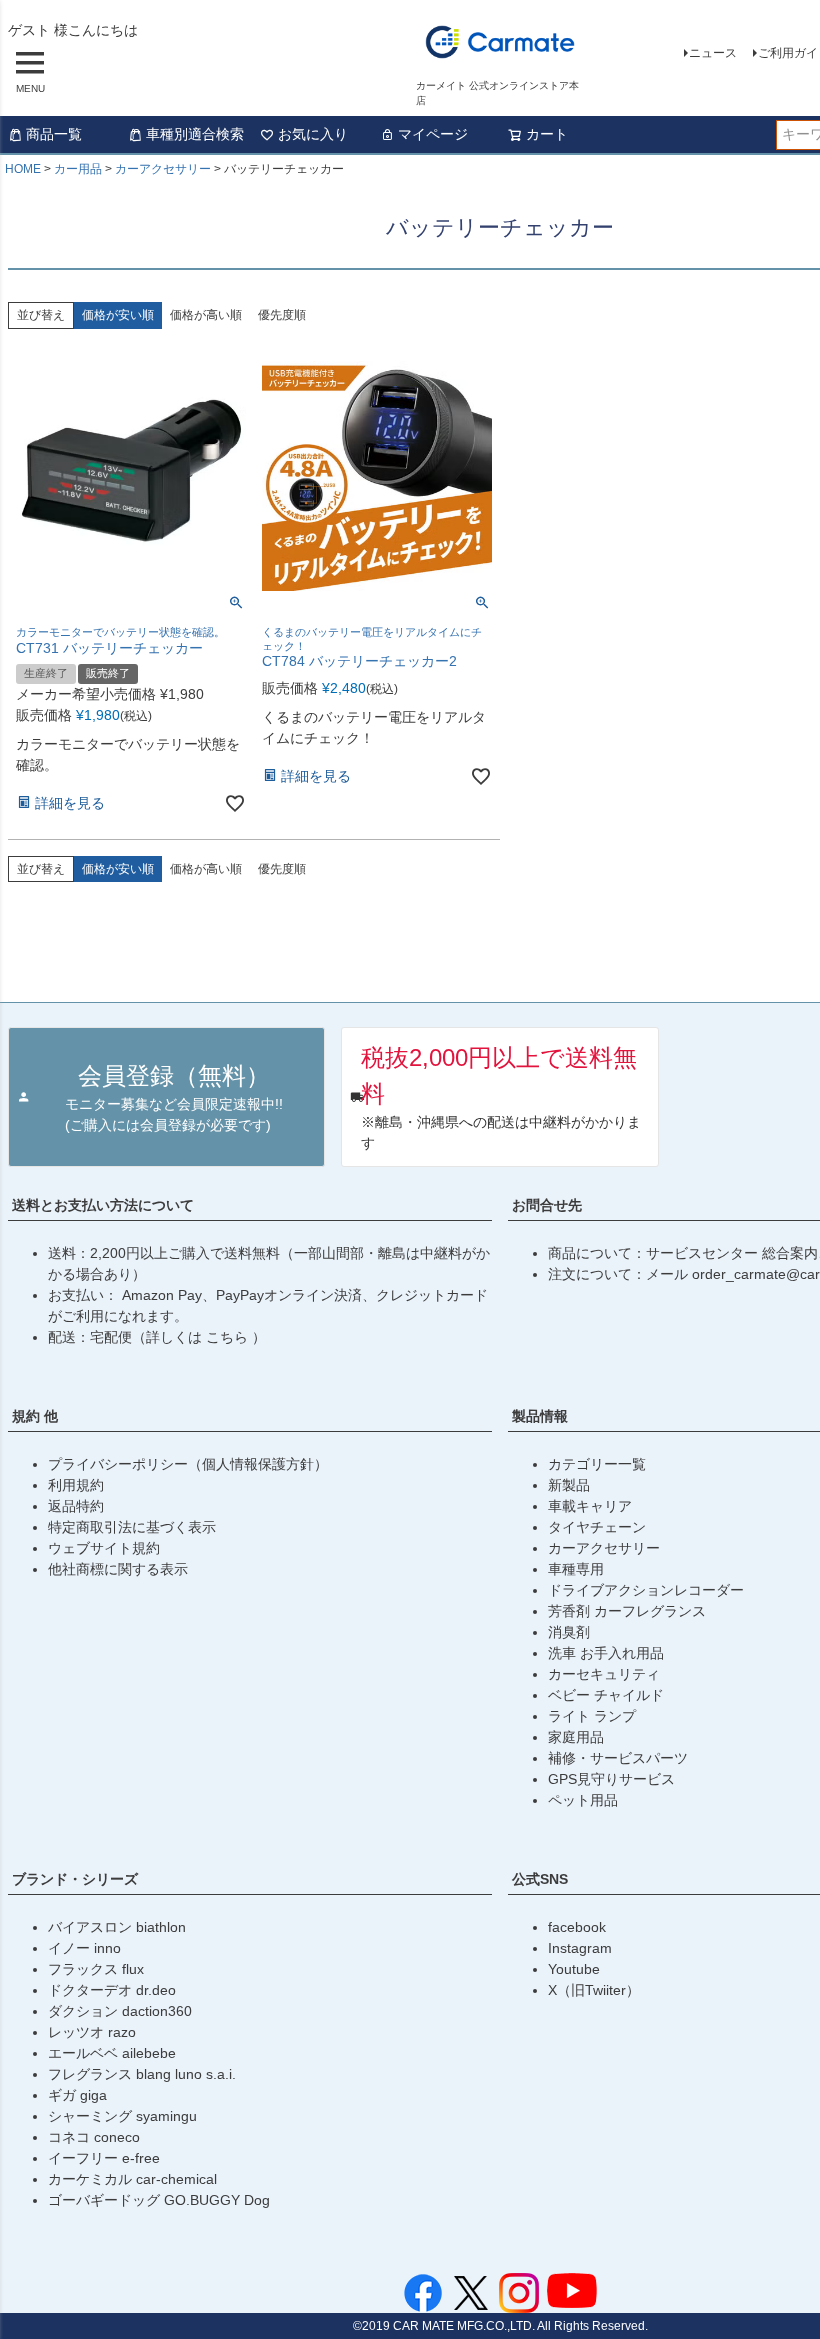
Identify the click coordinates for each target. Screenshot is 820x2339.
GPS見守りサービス (611, 1779)
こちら (229, 1337)
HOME (23, 169)
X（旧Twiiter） (594, 1990)
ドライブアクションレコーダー (646, 1590)
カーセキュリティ (604, 1674)
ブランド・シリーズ (75, 1879)
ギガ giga (77, 2095)
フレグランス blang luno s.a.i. (142, 2074)
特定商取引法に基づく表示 (132, 1527)
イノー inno (84, 1948)
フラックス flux (96, 1969)
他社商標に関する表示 (118, 1569)
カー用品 (78, 169)
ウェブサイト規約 (104, 1548)
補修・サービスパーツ (618, 1758)
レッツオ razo (92, 2032)
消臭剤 (569, 1632)
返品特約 (76, 1506)
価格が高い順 (206, 315)
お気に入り (313, 134)
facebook (577, 1927)
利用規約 (76, 1485)
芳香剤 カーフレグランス (627, 1611)
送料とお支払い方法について (103, 1205)
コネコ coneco (94, 2137)
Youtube (574, 1969)
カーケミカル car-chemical (132, 2179)
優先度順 (282, 315)
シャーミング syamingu (122, 2116)
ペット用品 (583, 1800)
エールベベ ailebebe (112, 2053)
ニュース (713, 53)
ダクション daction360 (120, 2011)
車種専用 (576, 1569)
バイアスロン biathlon (117, 1927)
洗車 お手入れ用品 (606, 1653)
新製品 (569, 1485)
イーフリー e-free (104, 2158)
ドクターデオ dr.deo (112, 1990)
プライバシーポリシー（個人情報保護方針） (188, 1464)
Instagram (580, 1948)
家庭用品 (576, 1737)
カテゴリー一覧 (597, 1464)
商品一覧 (54, 134)
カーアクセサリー (163, 169)
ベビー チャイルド (606, 1695)
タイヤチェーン (597, 1527)
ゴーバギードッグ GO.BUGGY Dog (159, 2200)
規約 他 (35, 1416)
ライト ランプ (592, 1716)
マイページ (433, 134)
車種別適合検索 (195, 134)
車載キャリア (590, 1506)
